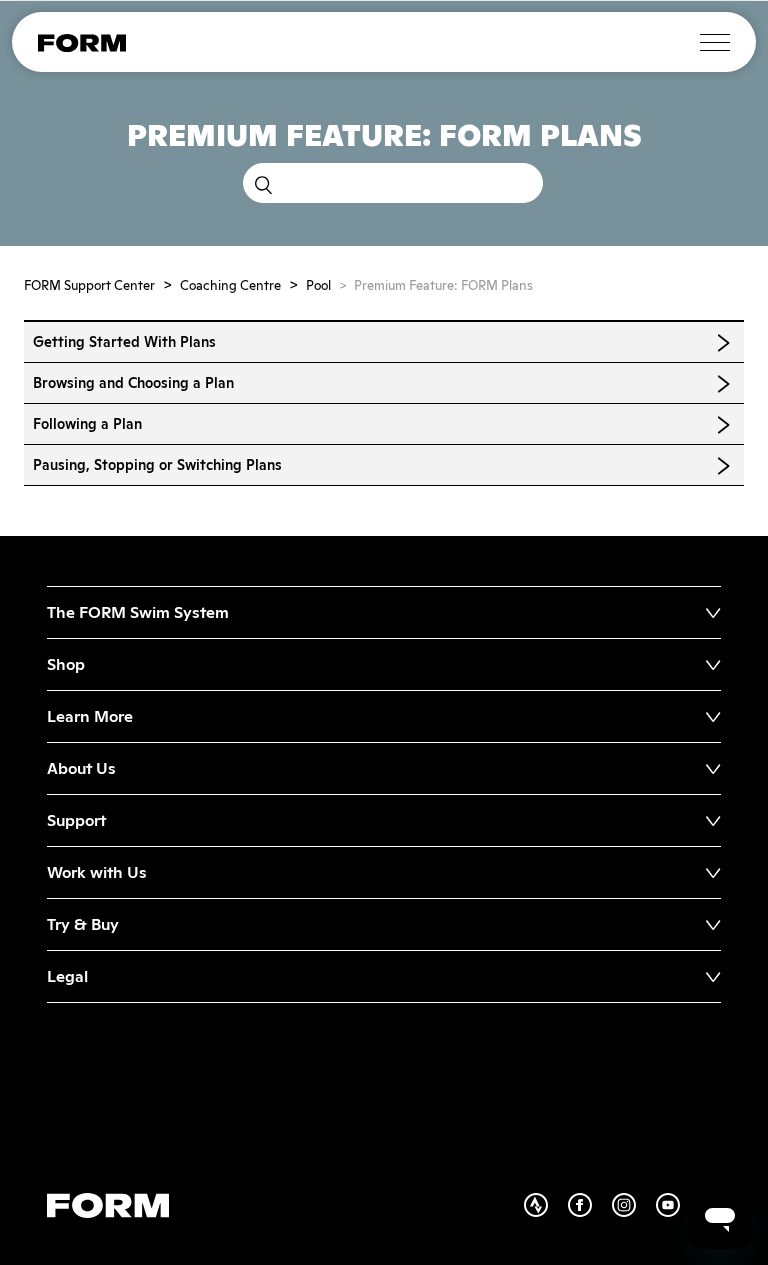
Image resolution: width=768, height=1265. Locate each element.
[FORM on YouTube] (678, 1212)
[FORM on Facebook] (590, 1212)
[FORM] (82, 47)
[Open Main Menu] (715, 42)
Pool (318, 285)
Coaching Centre (230, 285)
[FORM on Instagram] (634, 1212)
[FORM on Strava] (546, 1212)
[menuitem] (384, 612)
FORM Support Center (89, 285)
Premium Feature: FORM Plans (443, 285)
